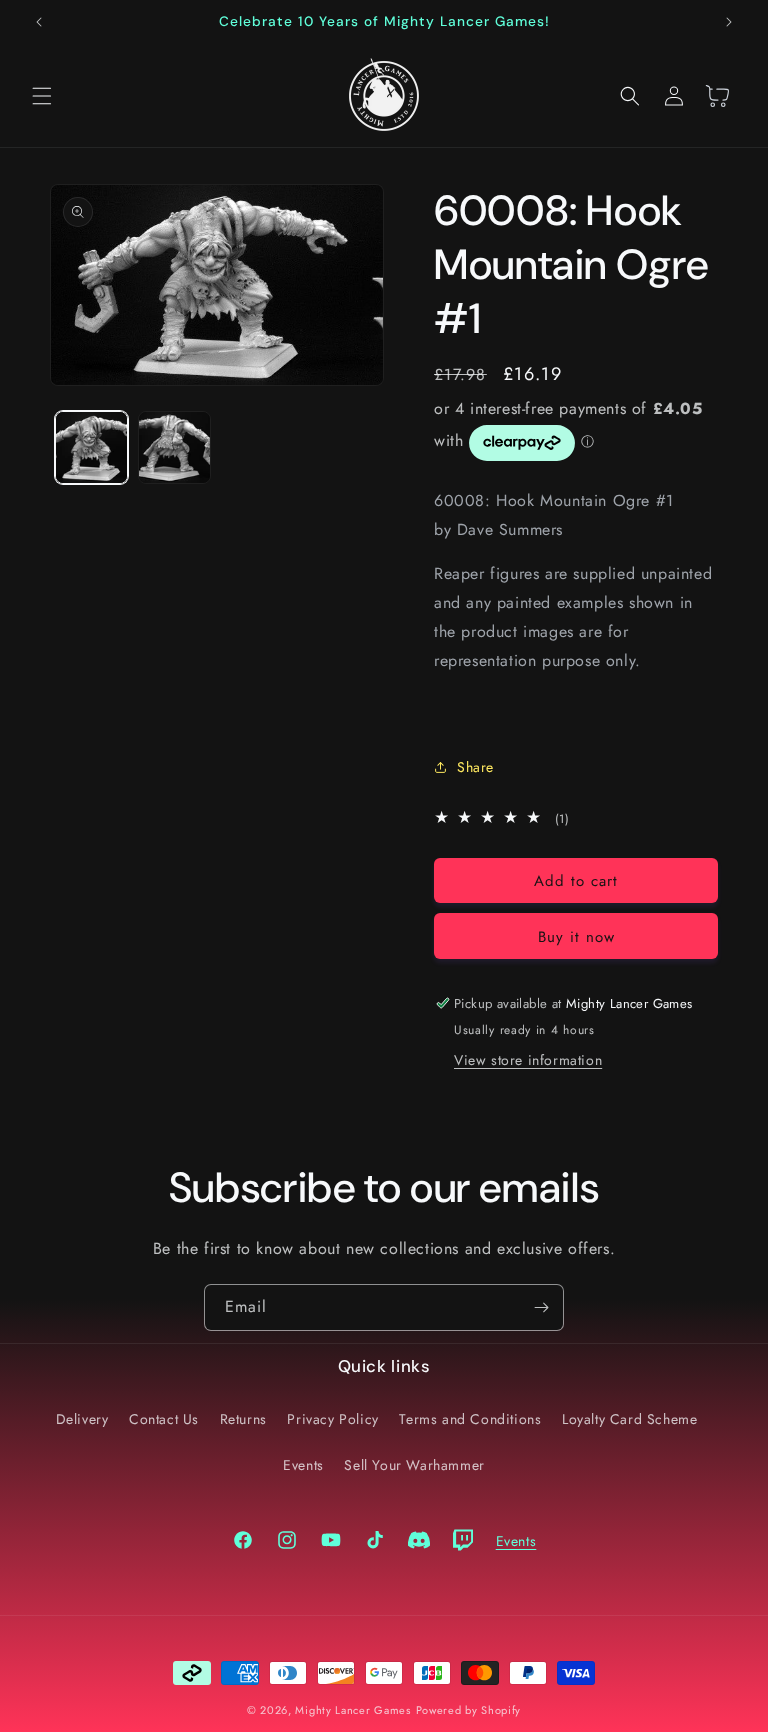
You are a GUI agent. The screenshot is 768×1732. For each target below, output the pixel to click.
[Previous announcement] (39, 22)
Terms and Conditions (470, 1419)
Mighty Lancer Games (352, 1710)
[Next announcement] (729, 22)
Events (303, 1465)
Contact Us (164, 1419)
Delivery (82, 1419)
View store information (528, 1060)
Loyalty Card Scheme (629, 1419)
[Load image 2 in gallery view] (174, 447)
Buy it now (576, 937)
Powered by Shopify (469, 1710)
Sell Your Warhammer (414, 1465)
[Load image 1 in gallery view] (91, 447)
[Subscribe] (541, 1307)
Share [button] (475, 767)
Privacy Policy (332, 1419)
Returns (243, 1419)
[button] (42, 96)
